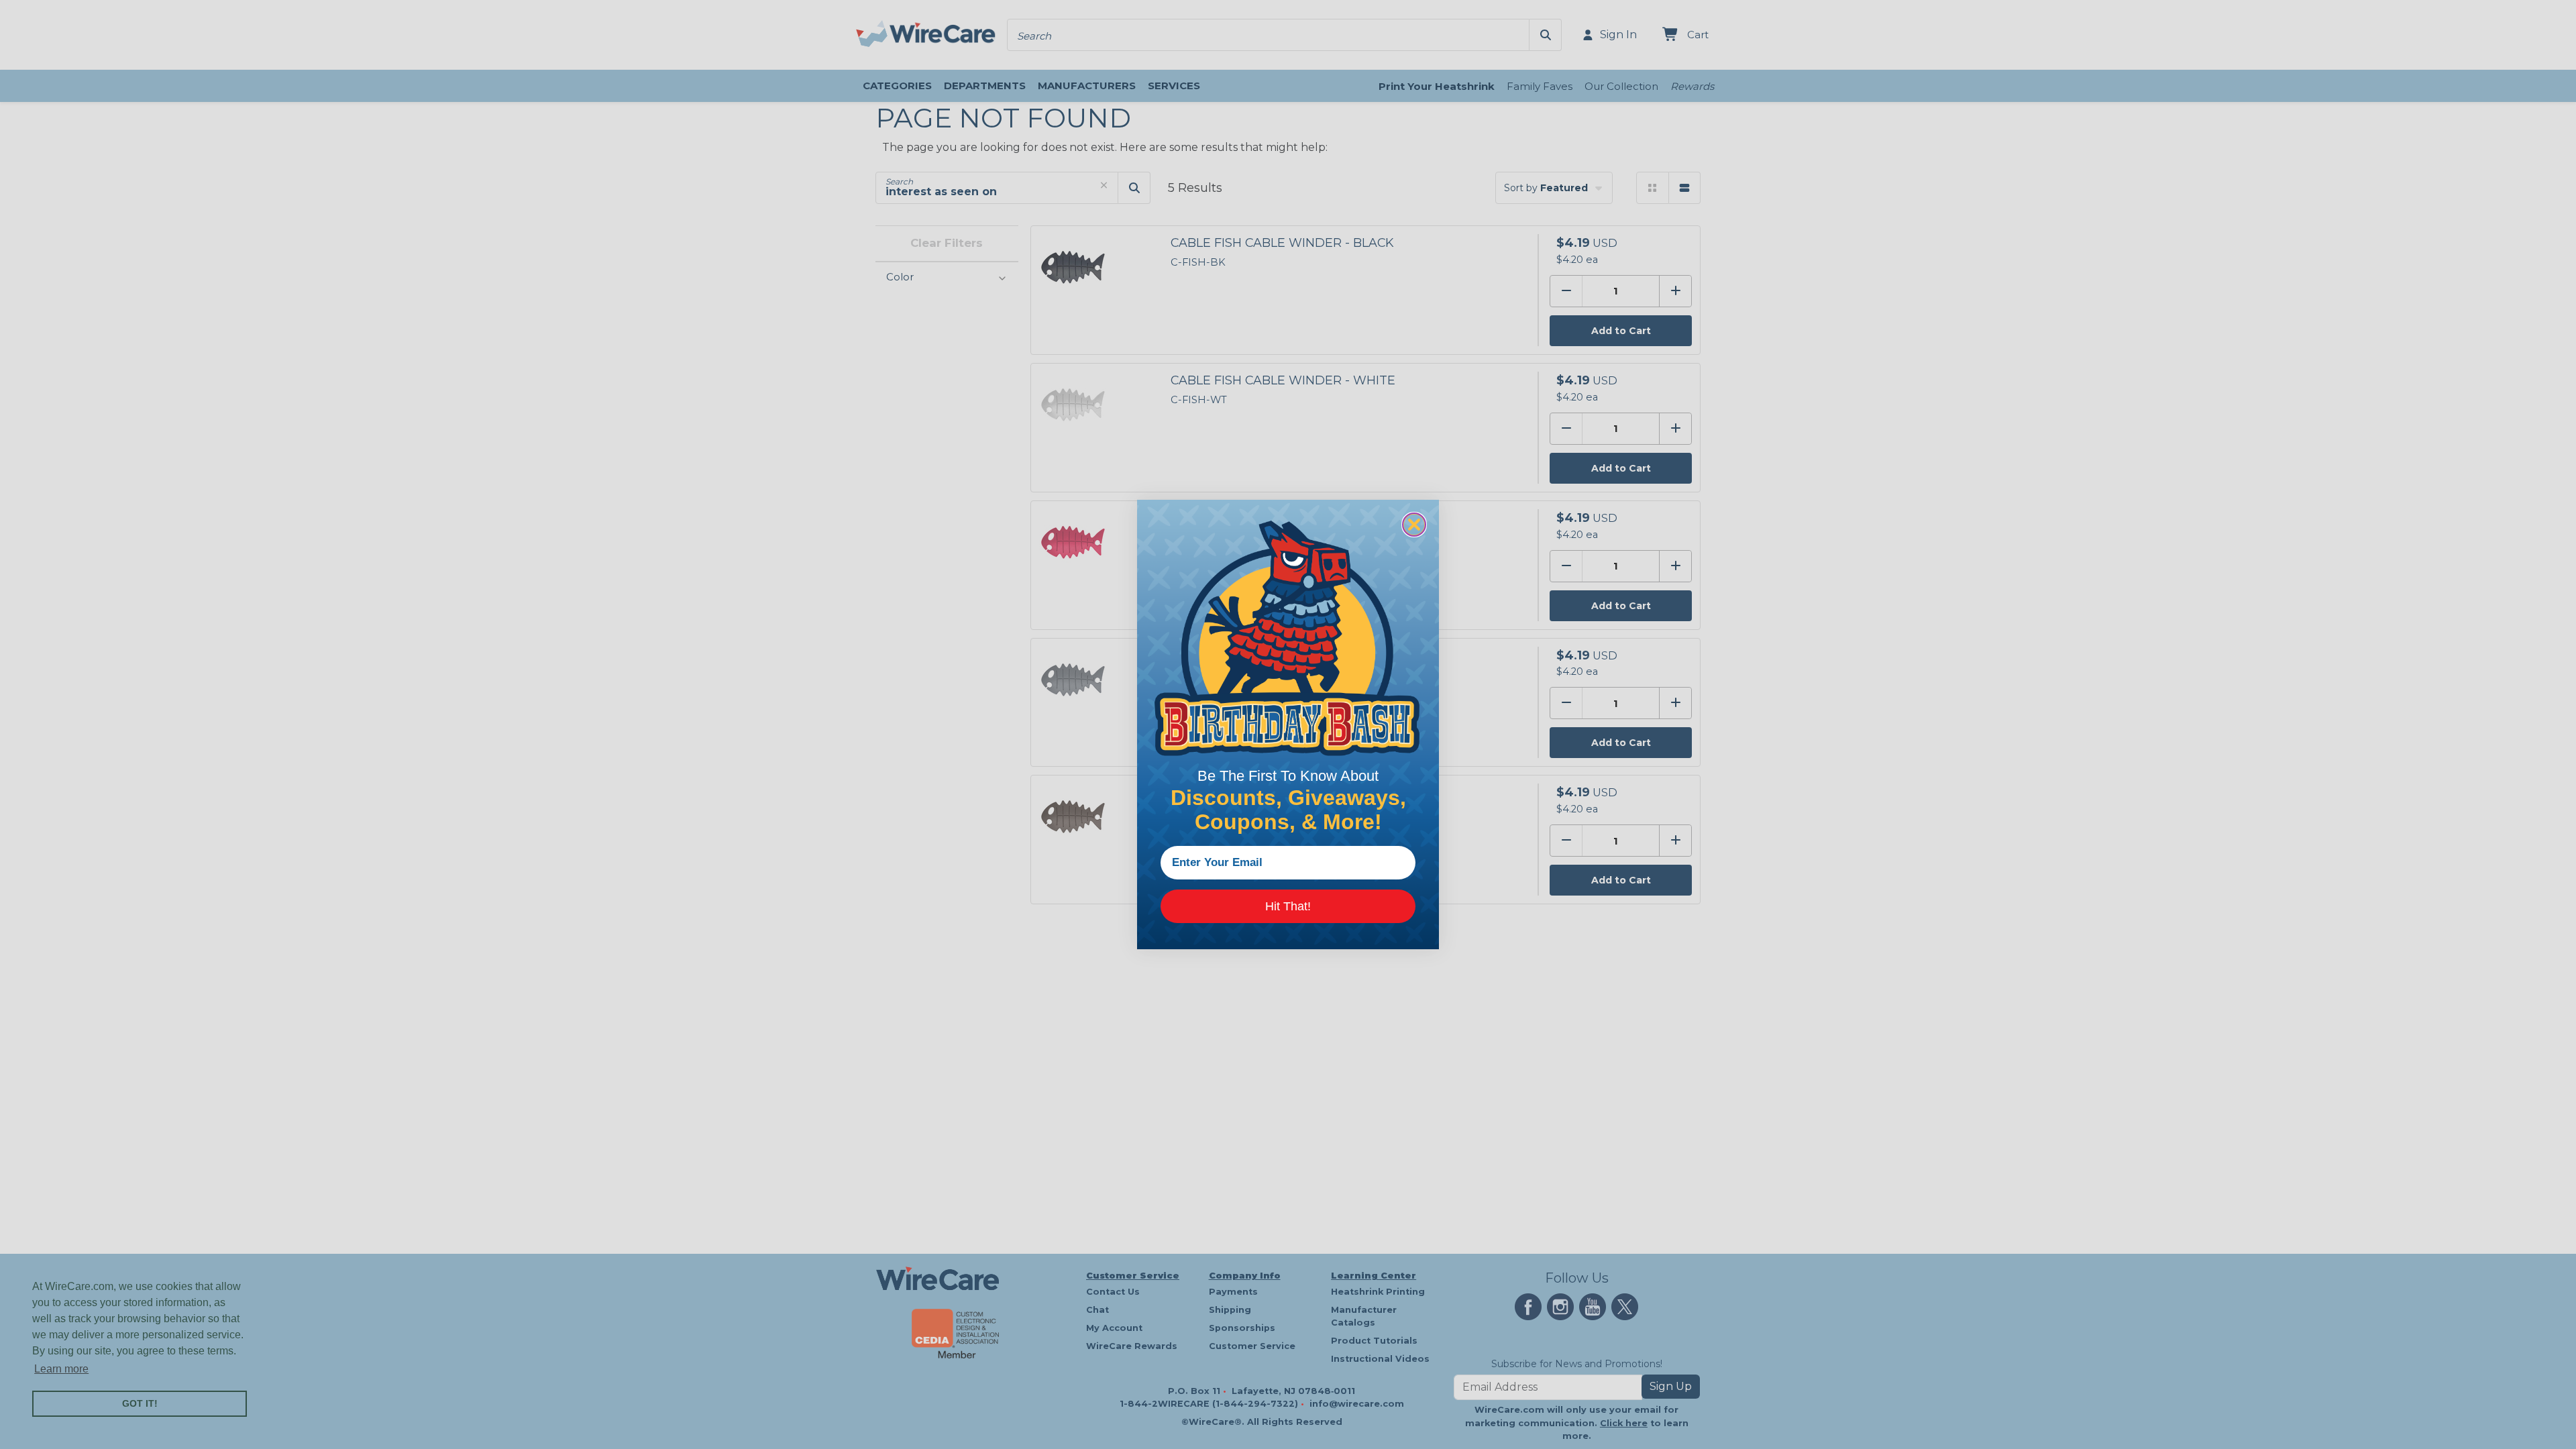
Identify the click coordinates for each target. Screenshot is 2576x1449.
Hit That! (1288, 906)
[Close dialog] (1414, 525)
